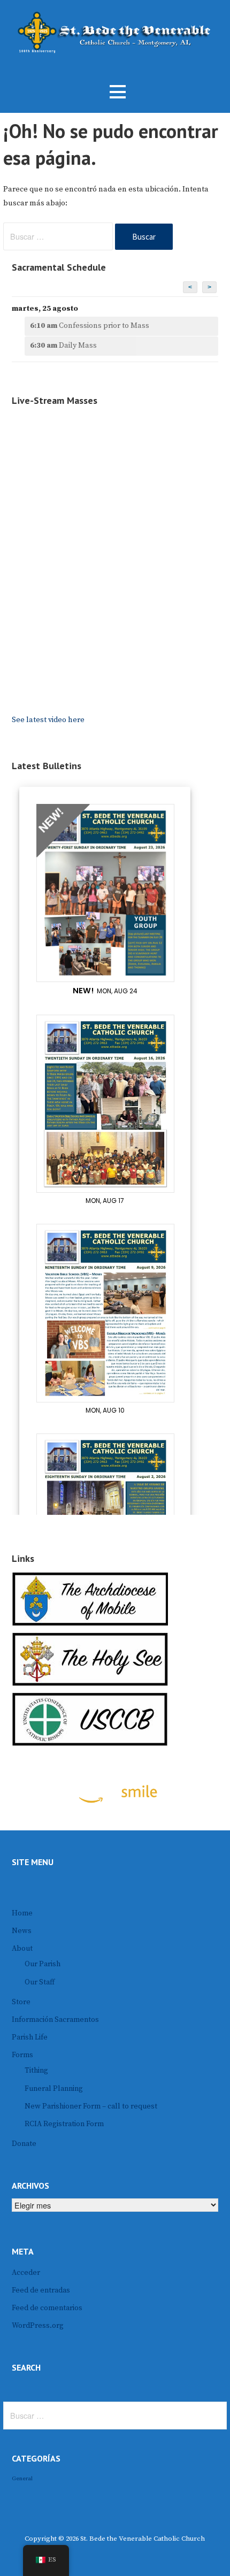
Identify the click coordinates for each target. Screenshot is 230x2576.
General (22, 2479)
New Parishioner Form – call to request (91, 2106)
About (22, 1949)
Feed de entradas (41, 2290)
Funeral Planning (54, 2089)
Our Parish (43, 1964)
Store (21, 2002)
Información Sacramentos (55, 2020)
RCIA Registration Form (64, 2124)
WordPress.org (38, 2326)
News (22, 1931)
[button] (118, 92)
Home (22, 1913)
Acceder (26, 2273)
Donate (24, 2144)
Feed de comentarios (47, 2308)
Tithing (36, 2071)
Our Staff (40, 1982)
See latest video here (48, 720)
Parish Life (30, 2037)
